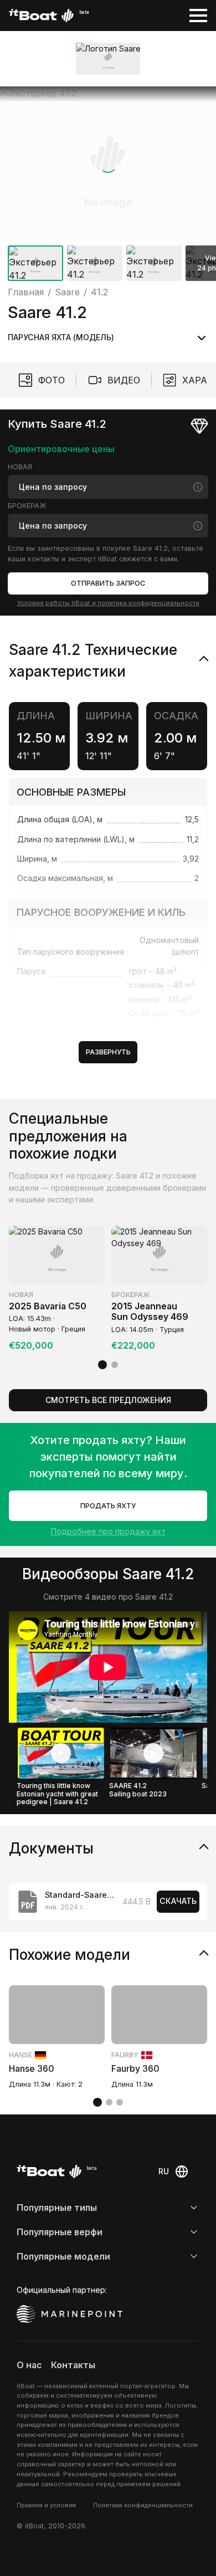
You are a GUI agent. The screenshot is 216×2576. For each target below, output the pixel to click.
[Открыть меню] (198, 16)
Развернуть (108, 1052)
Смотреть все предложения (108, 1400)
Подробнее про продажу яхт (108, 1531)
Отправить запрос (108, 583)
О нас (29, 2365)
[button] (108, 164)
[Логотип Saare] (108, 59)
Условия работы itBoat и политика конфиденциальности (108, 603)
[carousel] (108, 186)
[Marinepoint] (70, 2314)
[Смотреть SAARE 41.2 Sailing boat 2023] (153, 1753)
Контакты (73, 2365)
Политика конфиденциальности (143, 2505)
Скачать (178, 1901)
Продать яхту (108, 1506)
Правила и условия (46, 2505)
